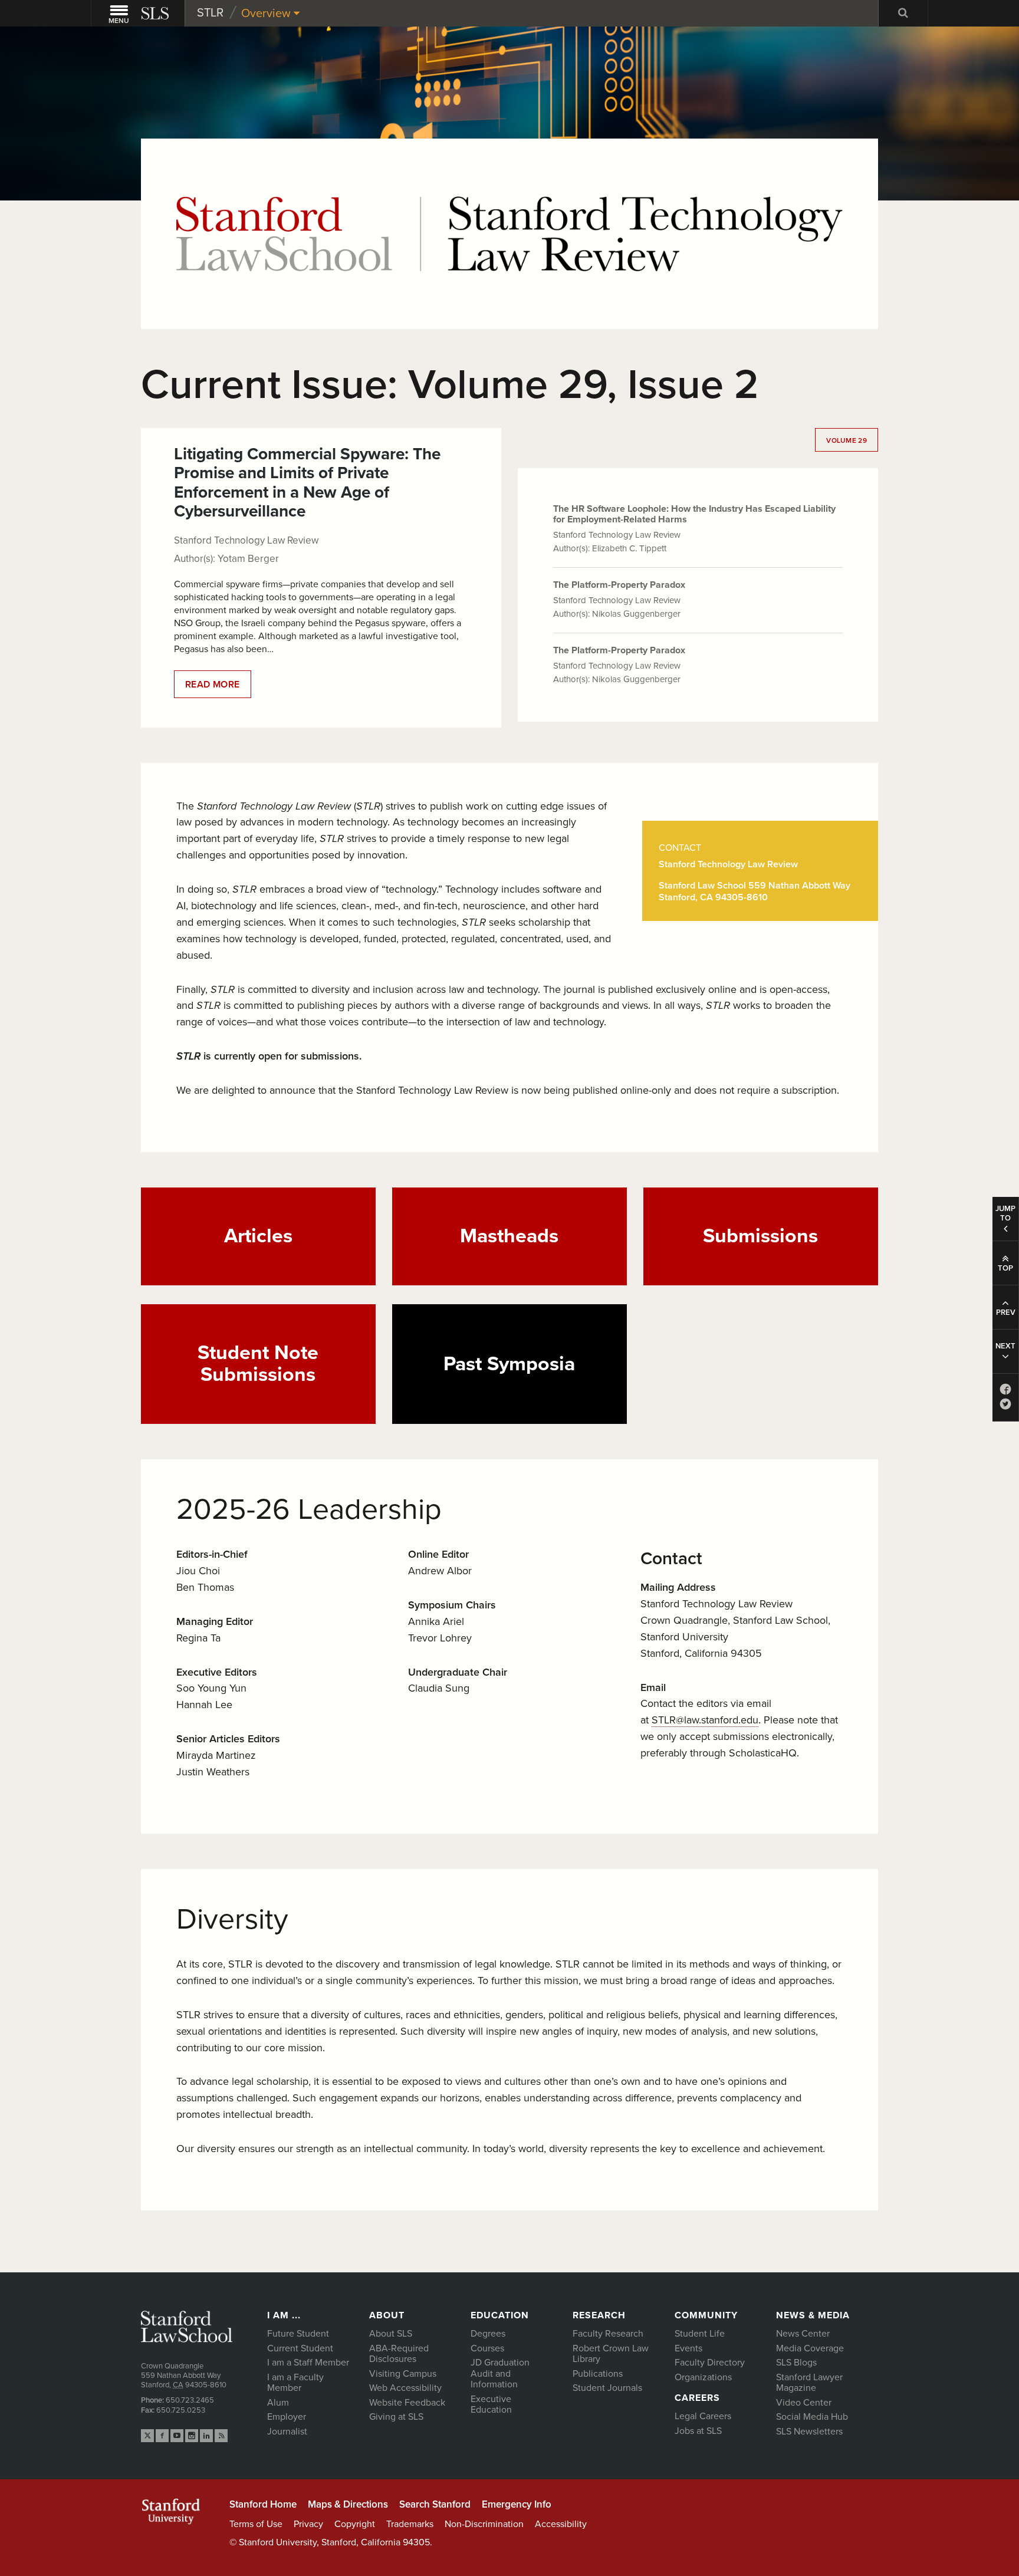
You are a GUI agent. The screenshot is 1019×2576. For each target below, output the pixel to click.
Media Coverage (810, 2348)
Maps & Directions (348, 2504)
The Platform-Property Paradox (619, 585)
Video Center (804, 2403)
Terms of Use (256, 2524)
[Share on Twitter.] (1005, 1407)
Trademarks (410, 2524)
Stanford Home (263, 2504)
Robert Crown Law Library (611, 2354)
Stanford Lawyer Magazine (809, 2383)
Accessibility (561, 2524)
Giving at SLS (396, 2417)
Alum (278, 2403)
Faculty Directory (710, 2363)
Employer (287, 2417)
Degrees (488, 2334)
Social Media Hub (812, 2417)
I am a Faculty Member (295, 2383)
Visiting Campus (403, 2374)
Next (1005, 1346)
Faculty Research (608, 2334)
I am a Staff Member (308, 2363)
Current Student (300, 2348)
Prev (1006, 1312)
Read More (218, 688)
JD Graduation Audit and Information (500, 2373)
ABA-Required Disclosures (399, 2354)
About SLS (391, 2334)
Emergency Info (517, 2504)
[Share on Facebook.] (1005, 1392)
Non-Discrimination (484, 2524)
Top (1005, 1268)
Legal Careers (703, 2416)
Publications (598, 2374)
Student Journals (607, 2388)
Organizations (703, 2377)
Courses (487, 2348)
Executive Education (491, 2405)
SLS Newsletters (809, 2432)
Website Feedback (407, 2403)
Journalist (287, 2432)
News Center (803, 2334)
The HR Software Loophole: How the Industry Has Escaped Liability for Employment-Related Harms (694, 514)
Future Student (298, 2334)
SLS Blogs (796, 2363)
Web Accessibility (405, 2388)
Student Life (700, 2334)
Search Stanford (435, 2504)
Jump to (1005, 1213)
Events (688, 2348)
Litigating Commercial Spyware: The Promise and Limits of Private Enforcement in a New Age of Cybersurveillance (307, 483)
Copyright (355, 2524)
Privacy (308, 2524)
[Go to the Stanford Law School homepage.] (156, 13)
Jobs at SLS (698, 2431)
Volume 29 (847, 440)
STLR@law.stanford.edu (705, 1720)
